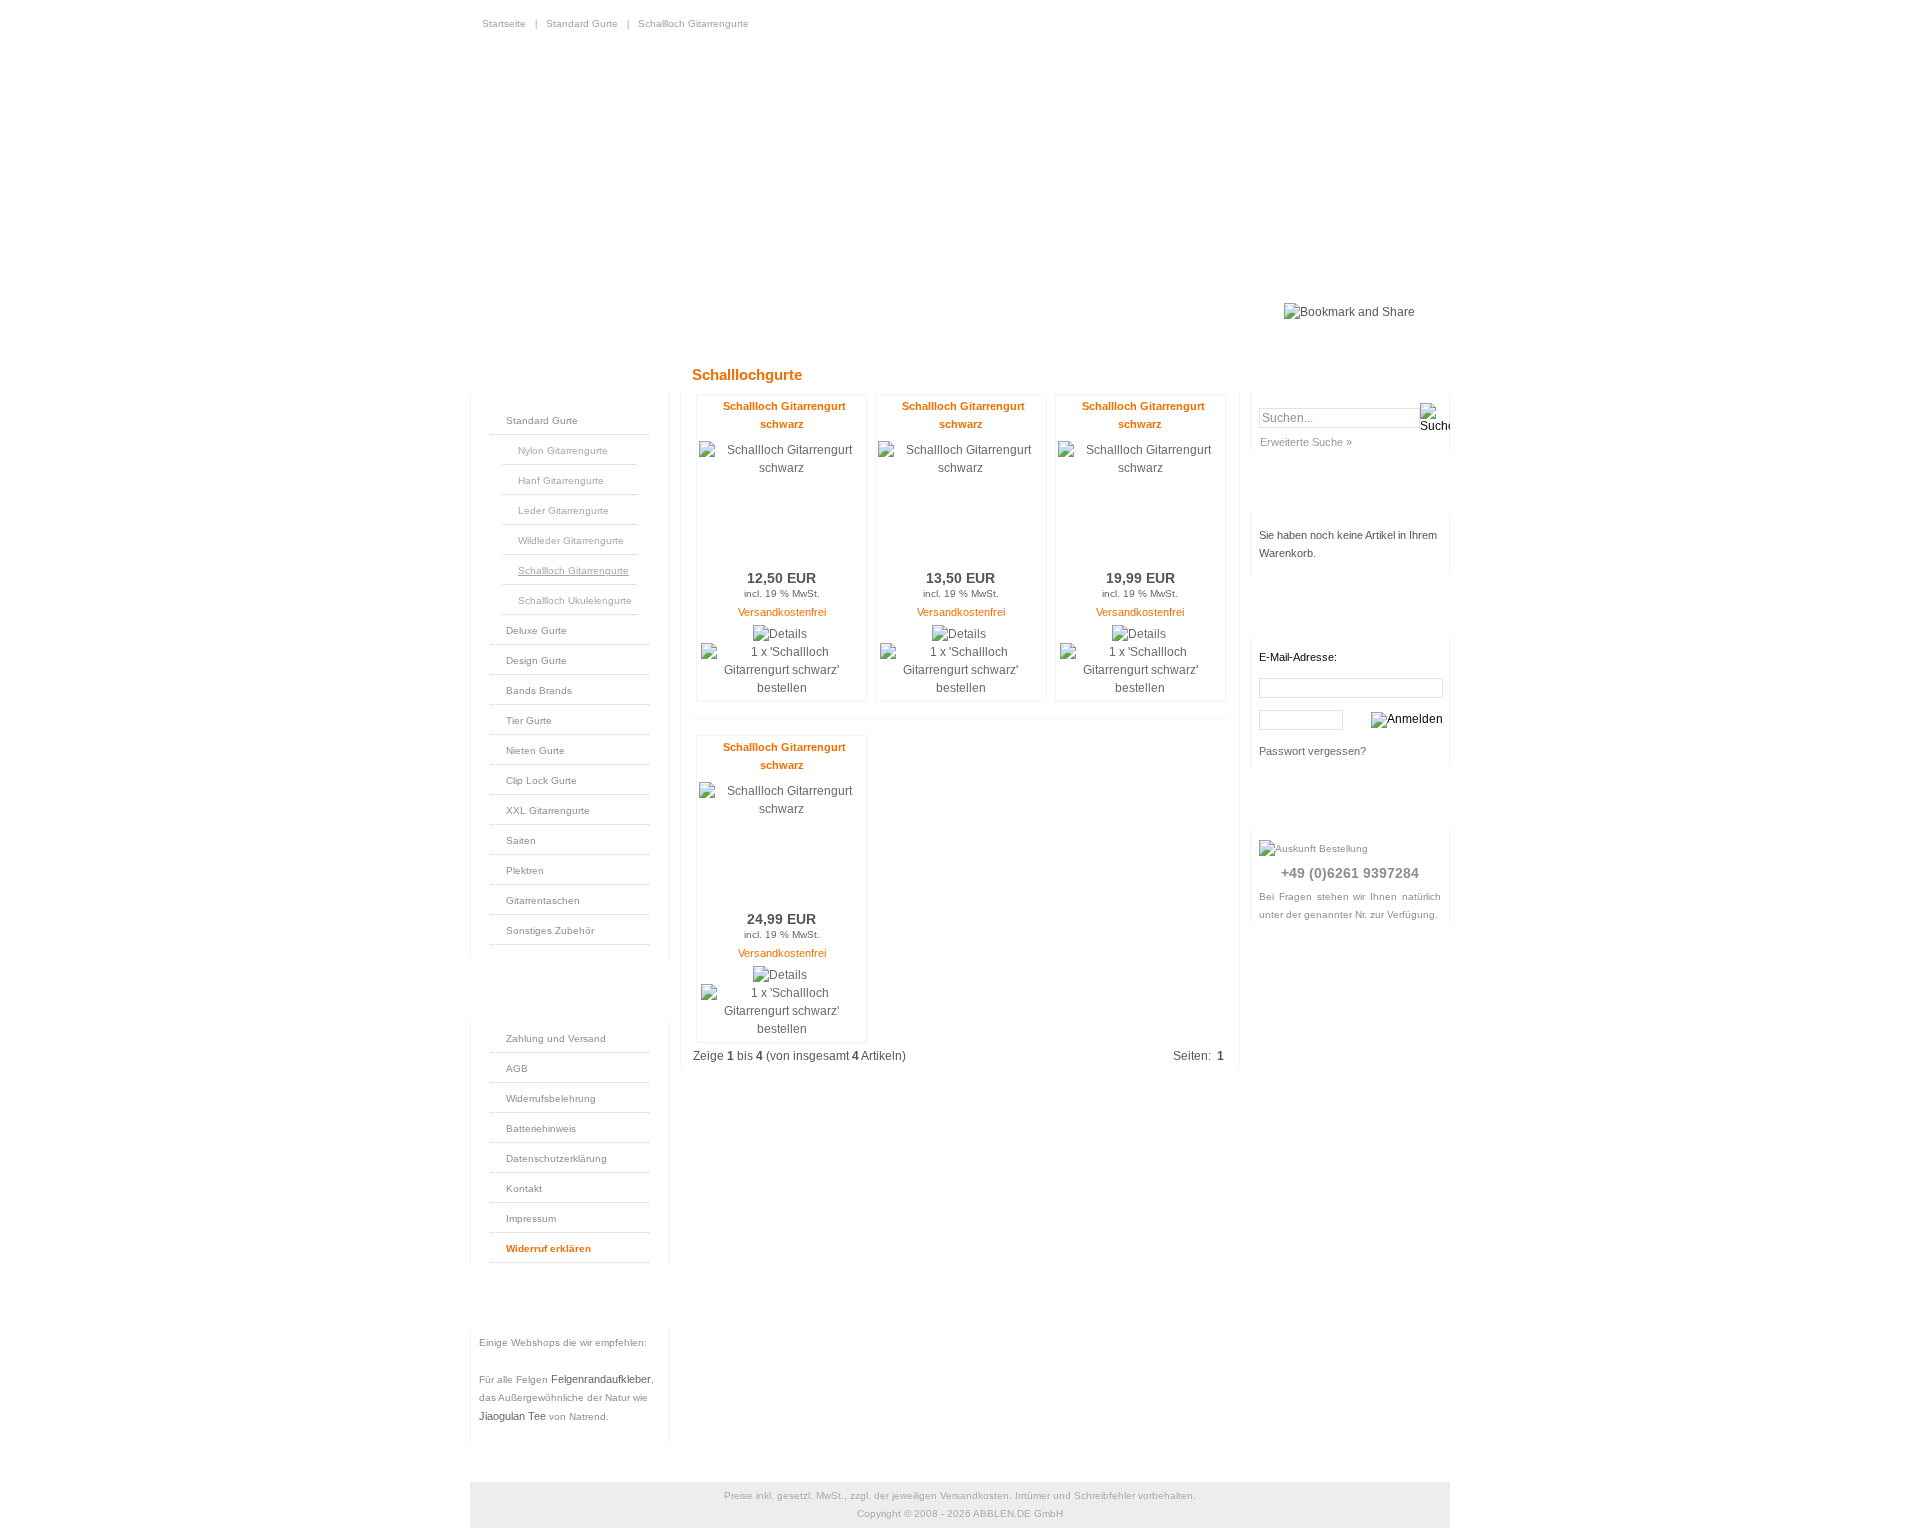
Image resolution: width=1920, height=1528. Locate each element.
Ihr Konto (778, 311)
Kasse (1040, 311)
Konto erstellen (912, 311)
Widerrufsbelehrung (551, 1098)
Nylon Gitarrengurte (563, 450)
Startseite (504, 23)
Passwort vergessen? (1312, 751)
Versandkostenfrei (782, 612)
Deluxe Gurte (536, 630)
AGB (517, 1068)
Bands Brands (539, 690)
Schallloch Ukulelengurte (575, 600)
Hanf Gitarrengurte (561, 480)
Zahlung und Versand (556, 1038)
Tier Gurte (529, 720)
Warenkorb (655, 311)
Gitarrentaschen (543, 900)
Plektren (525, 870)
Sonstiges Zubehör (550, 930)
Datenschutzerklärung (556, 1158)
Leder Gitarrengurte (563, 510)
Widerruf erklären (548, 1248)
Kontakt (524, 1188)
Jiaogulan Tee (512, 1416)
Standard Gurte (582, 23)
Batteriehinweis (541, 1128)
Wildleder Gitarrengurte (571, 540)
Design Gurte (536, 660)
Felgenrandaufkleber (601, 1379)
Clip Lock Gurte (541, 780)
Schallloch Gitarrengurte (693, 23)
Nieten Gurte (535, 750)
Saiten (521, 840)
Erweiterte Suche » (1306, 442)
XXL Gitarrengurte (548, 810)
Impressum (531, 1218)
